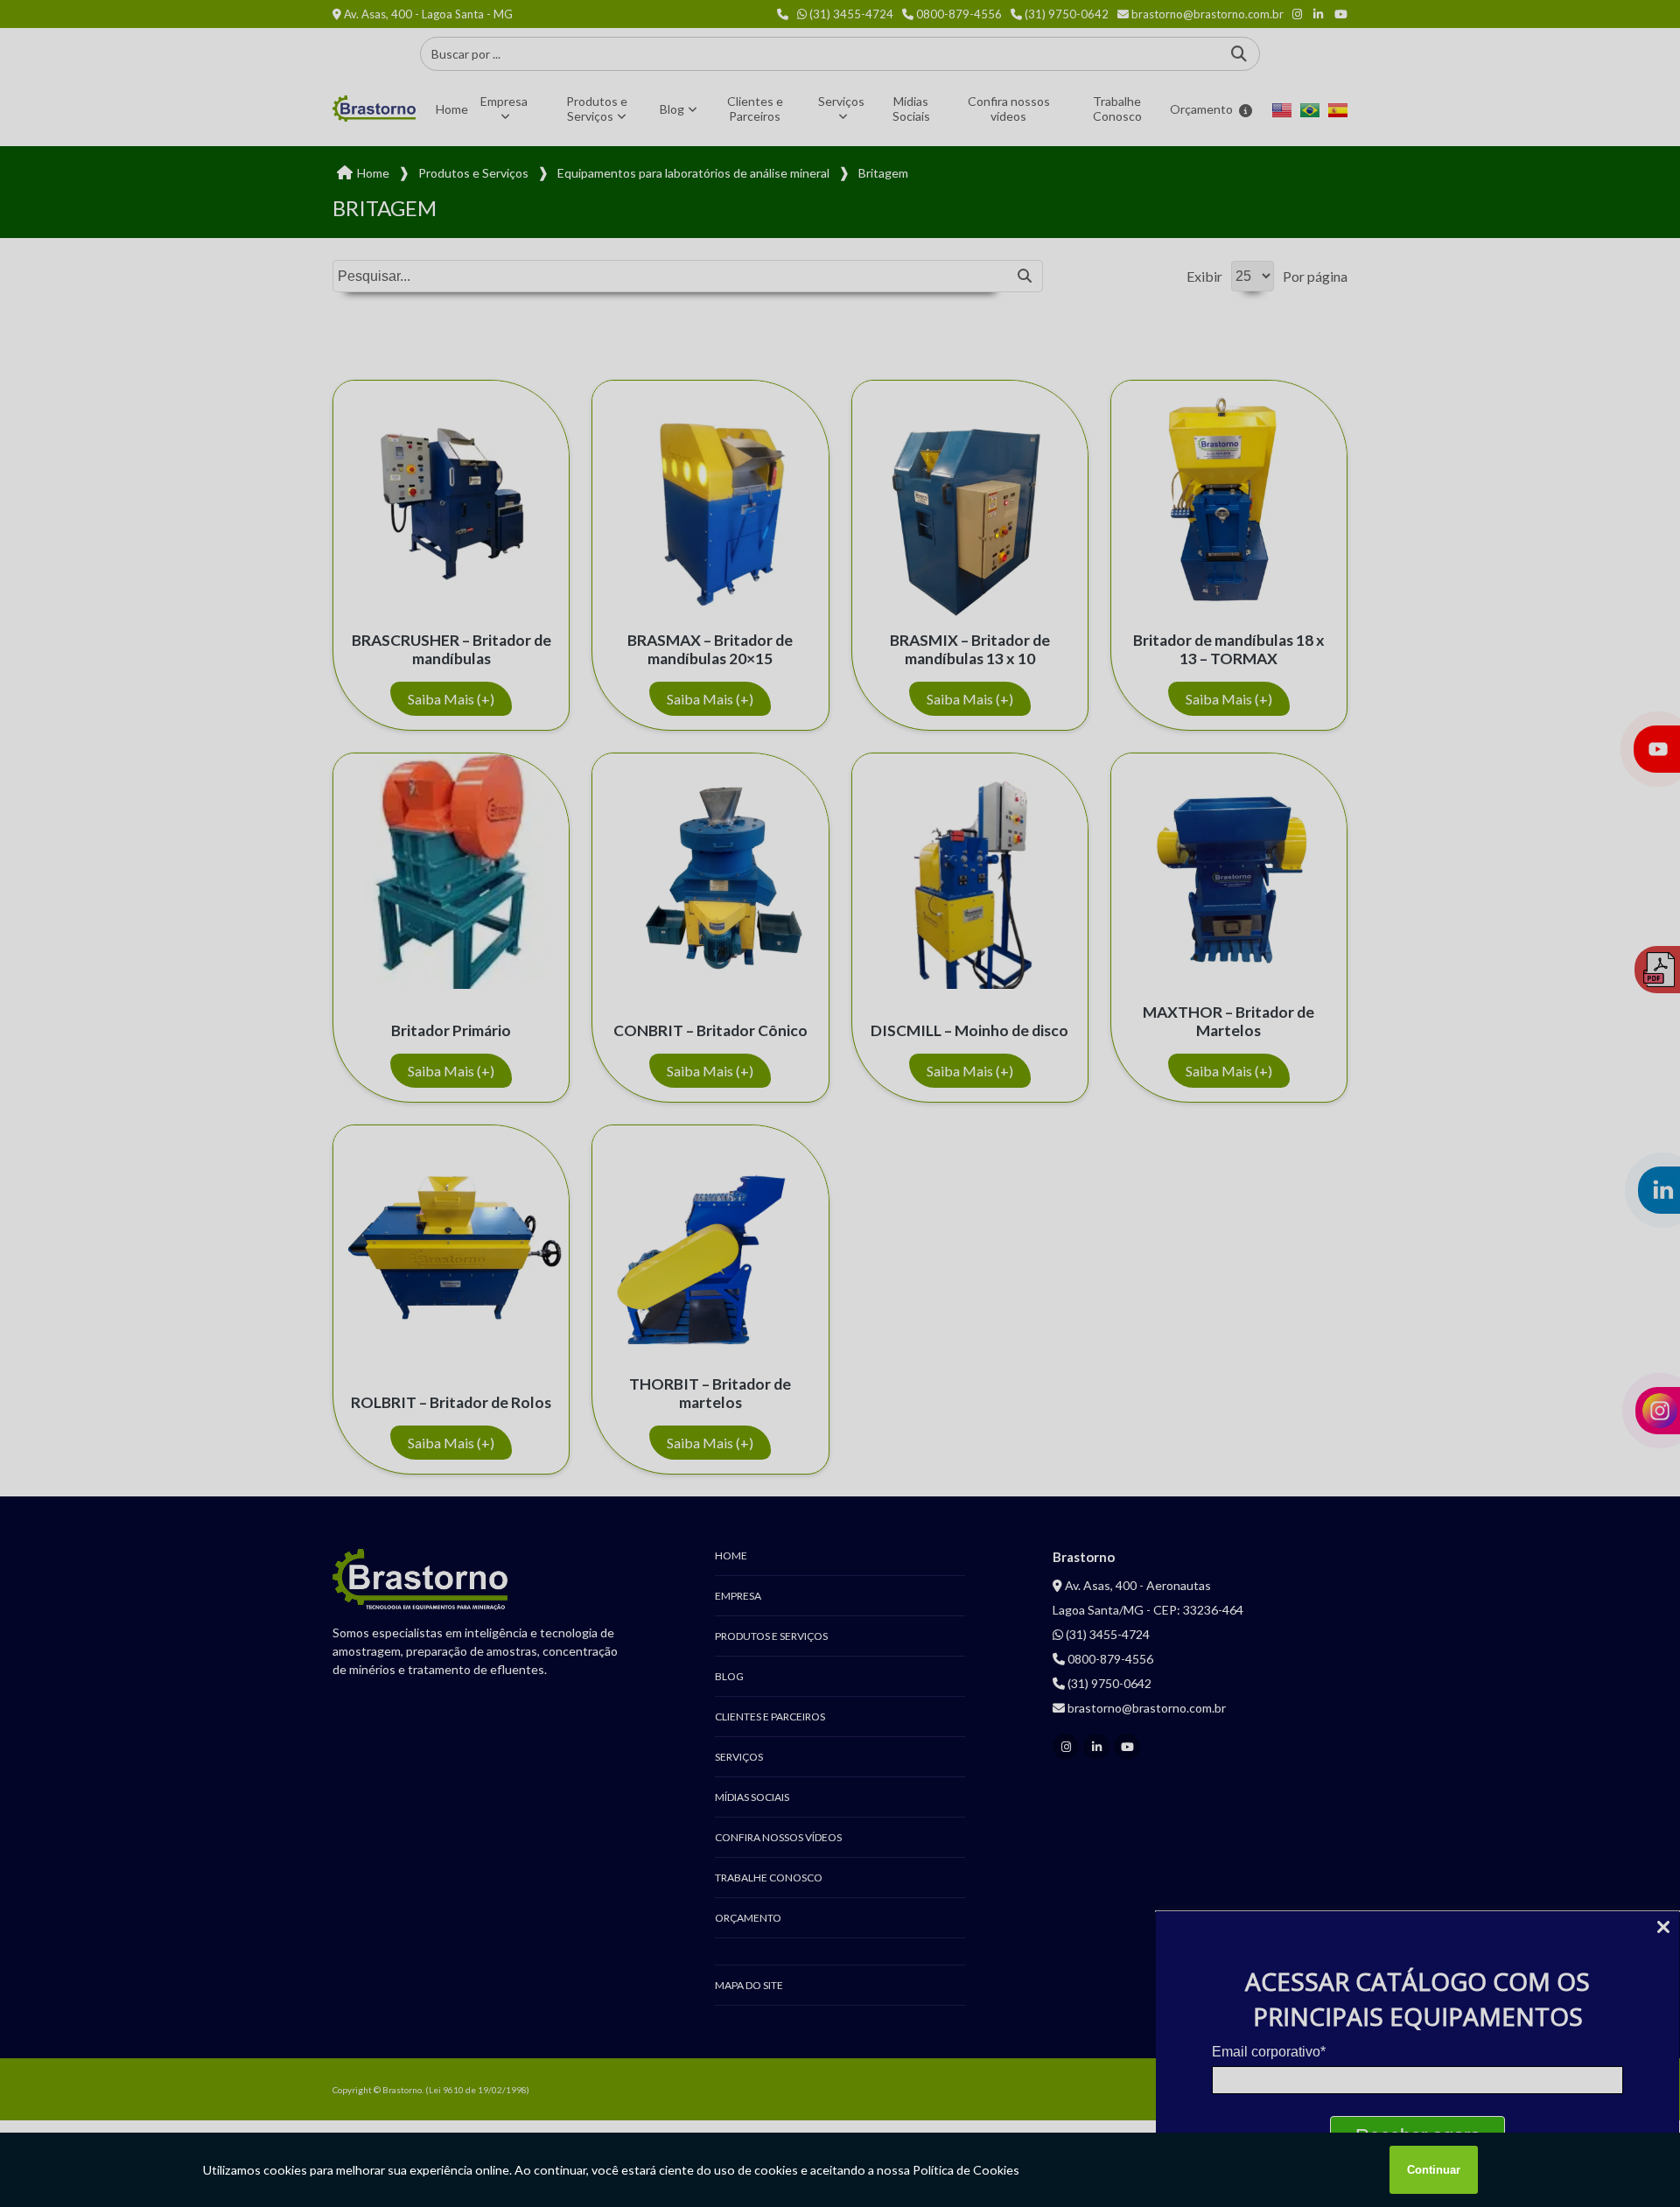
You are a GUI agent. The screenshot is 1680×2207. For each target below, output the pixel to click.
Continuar (1434, 2170)
